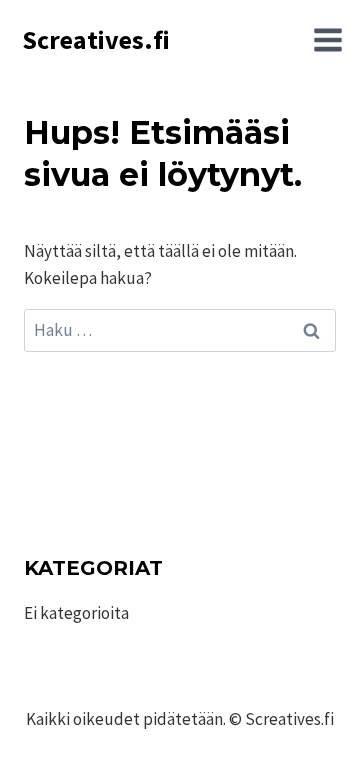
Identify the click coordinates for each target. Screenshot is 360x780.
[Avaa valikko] (328, 40)
